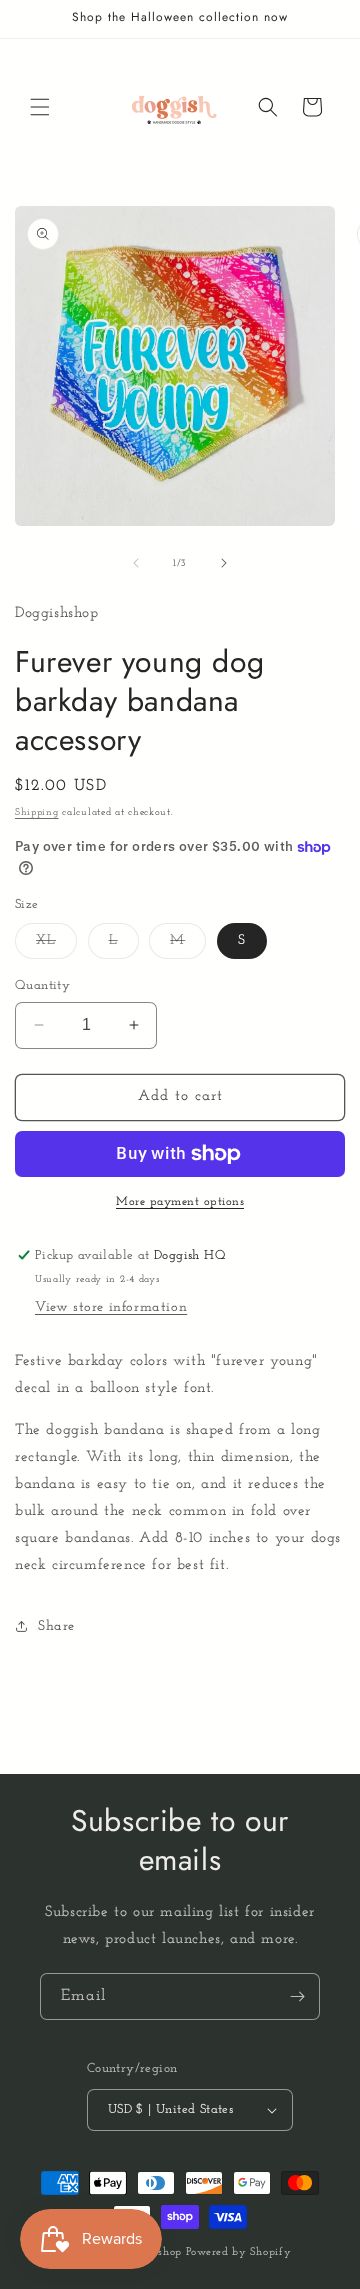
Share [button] (56, 1626)
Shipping (37, 812)
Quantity (42, 985)
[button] (40, 107)
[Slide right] (224, 563)
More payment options (180, 1202)
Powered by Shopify (239, 2252)
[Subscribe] (297, 1996)
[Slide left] (136, 563)
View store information (111, 1307)
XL (56, 945)
